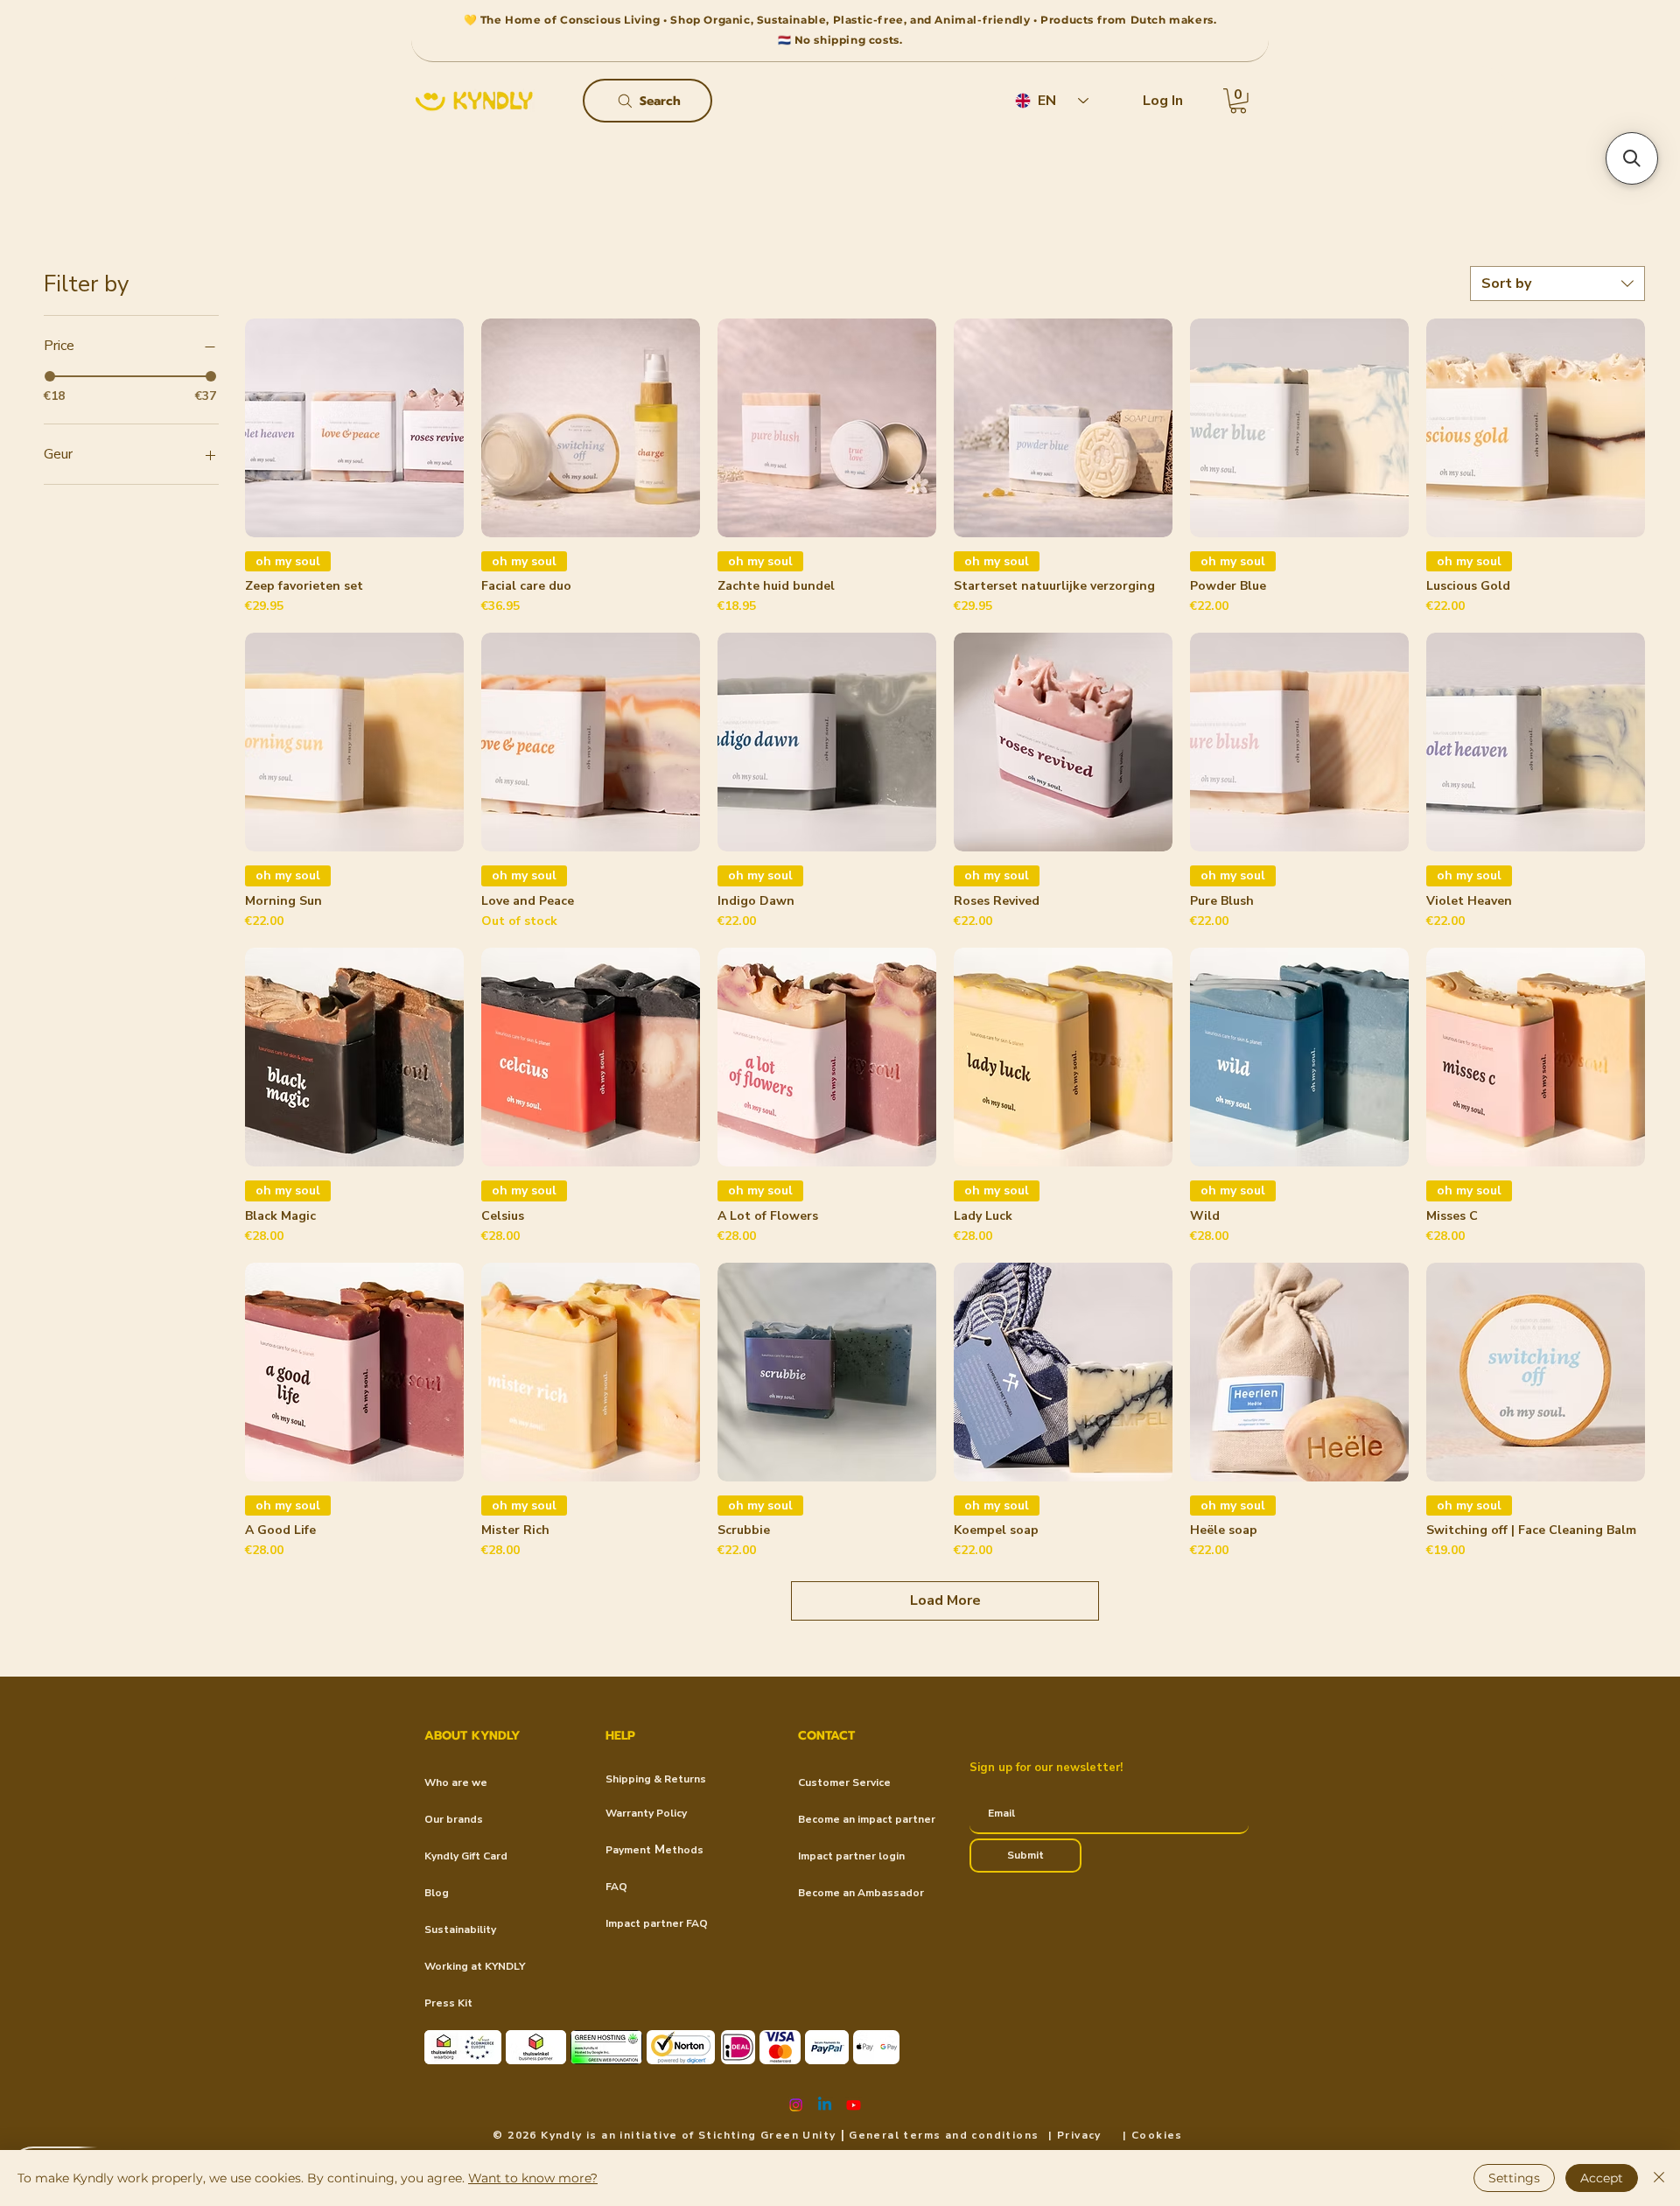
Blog (437, 1893)
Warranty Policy (646, 1813)
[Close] (1659, 2178)
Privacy (1079, 2135)
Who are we (456, 1782)
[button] (1238, 101)
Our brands (454, 1819)
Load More (945, 1600)
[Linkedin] (825, 2105)
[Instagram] (796, 2105)
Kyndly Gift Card (466, 1856)
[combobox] (1557, 284)
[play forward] (885, 2047)
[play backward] (446, 2047)
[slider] (50, 376)
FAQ (616, 1887)
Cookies (1157, 2135)
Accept (1602, 2178)
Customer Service (844, 1782)
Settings (1514, 2178)
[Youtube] (854, 2105)
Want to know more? (533, 2178)
